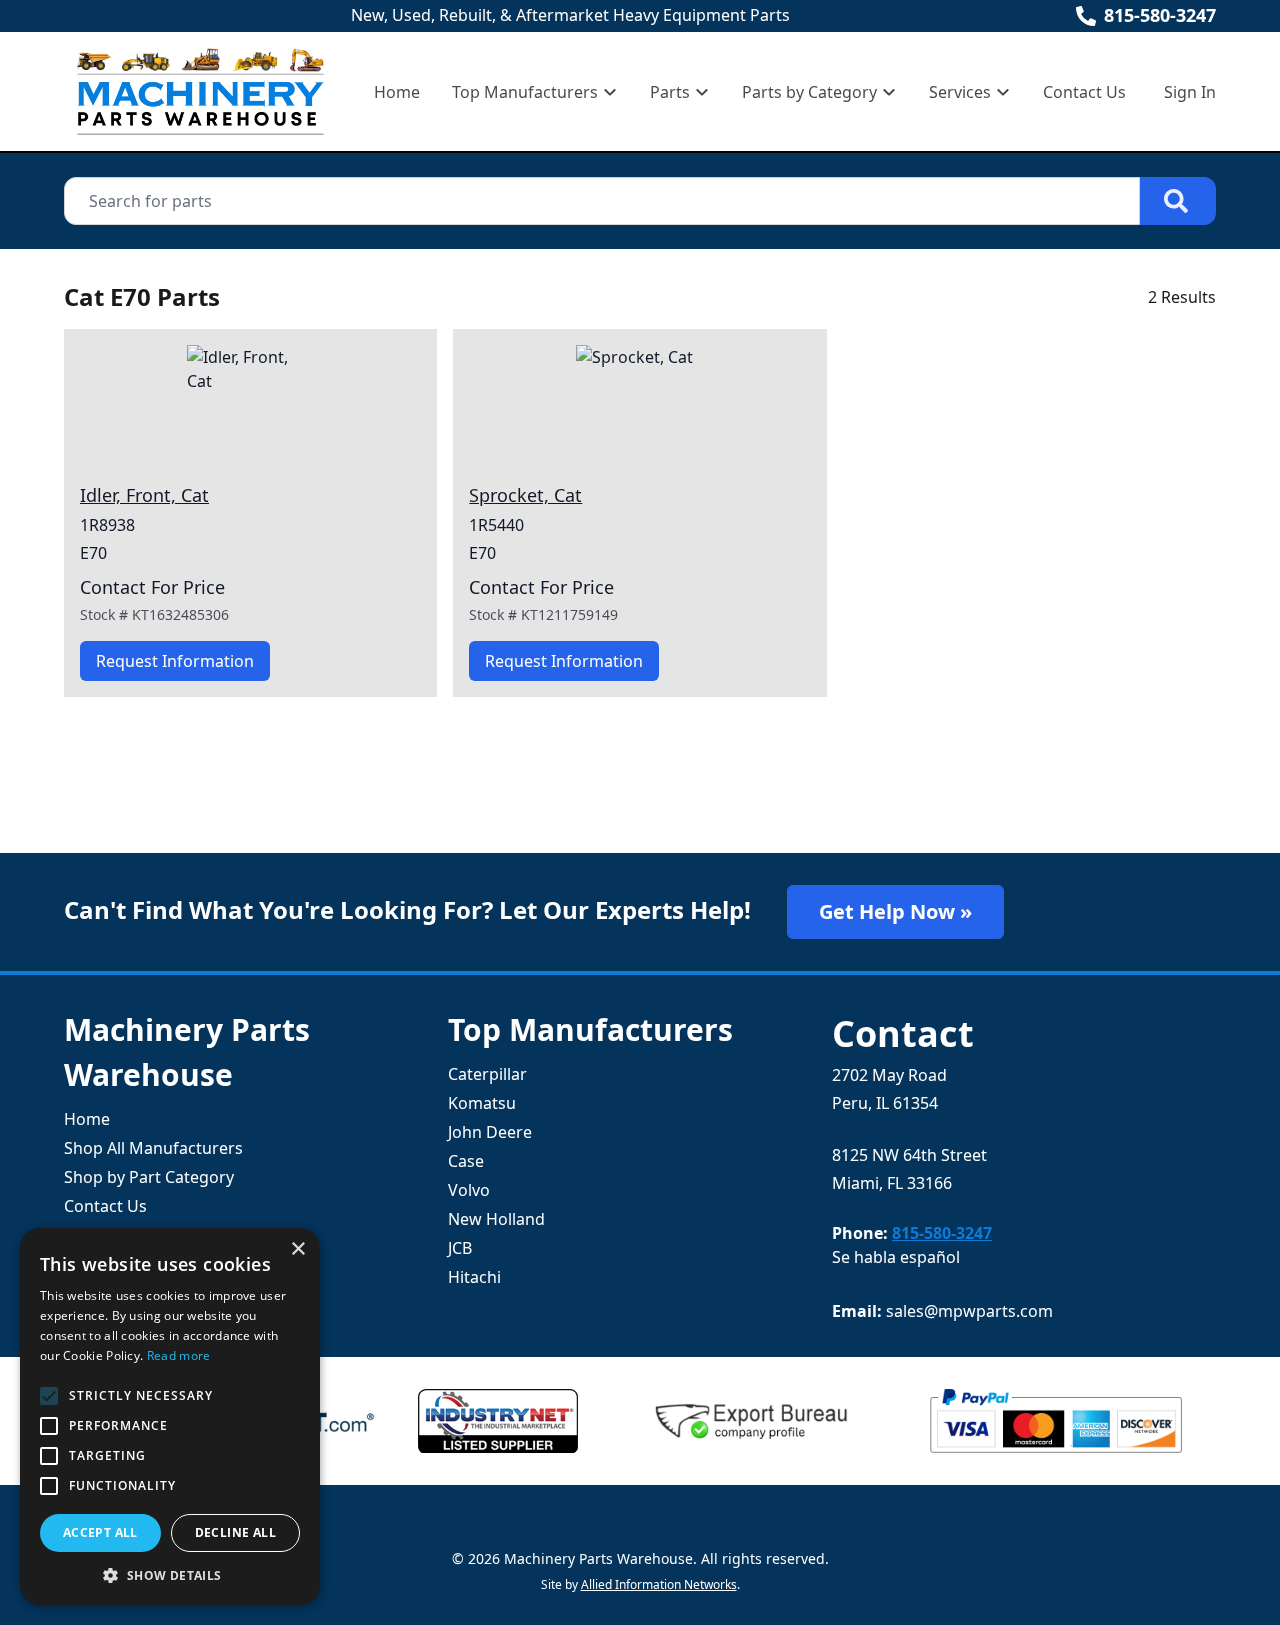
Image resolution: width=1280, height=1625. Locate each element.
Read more (179, 1355)
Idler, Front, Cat (144, 495)
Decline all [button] (235, 1532)
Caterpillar (487, 1074)
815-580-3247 (1160, 15)
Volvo (469, 1190)
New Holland (496, 1219)
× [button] (297, 1249)
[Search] (1178, 201)
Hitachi (474, 1277)
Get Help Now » (895, 911)
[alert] (170, 1416)
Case (466, 1161)
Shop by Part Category (149, 1177)
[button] (170, 1575)
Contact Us (1084, 92)
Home (397, 92)
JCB (460, 1248)
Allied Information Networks (659, 1584)
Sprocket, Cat (525, 495)
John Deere (490, 1132)
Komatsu (482, 1103)
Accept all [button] (100, 1532)
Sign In (1190, 92)
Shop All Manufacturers (153, 1148)
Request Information (175, 661)
